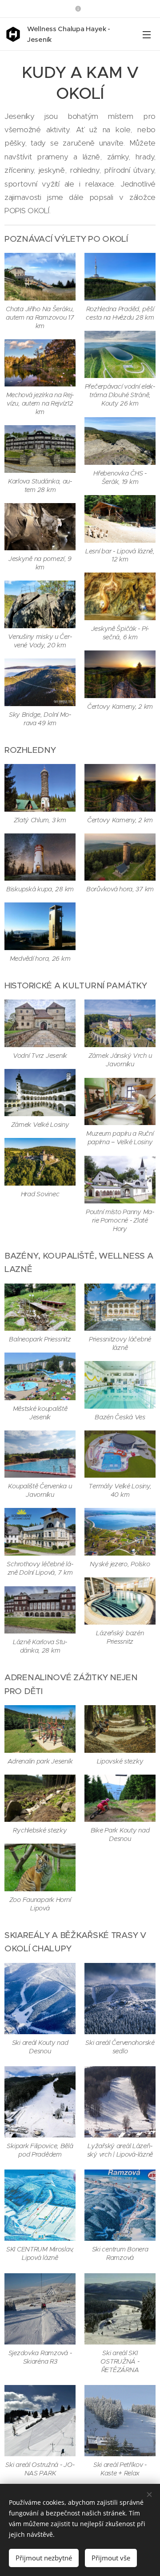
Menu (147, 34)
